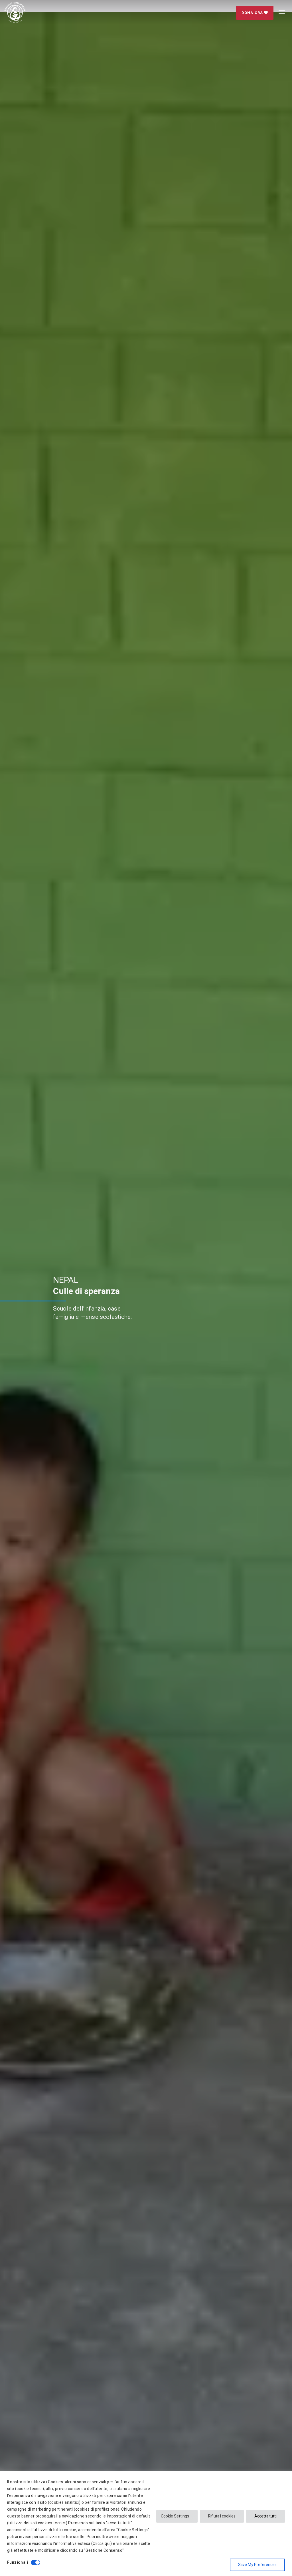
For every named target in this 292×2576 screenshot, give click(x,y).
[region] (146, 2523)
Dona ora (253, 13)
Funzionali (18, 2562)
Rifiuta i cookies (222, 2516)
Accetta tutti (265, 2516)
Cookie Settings (175, 2516)
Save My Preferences (257, 2565)
